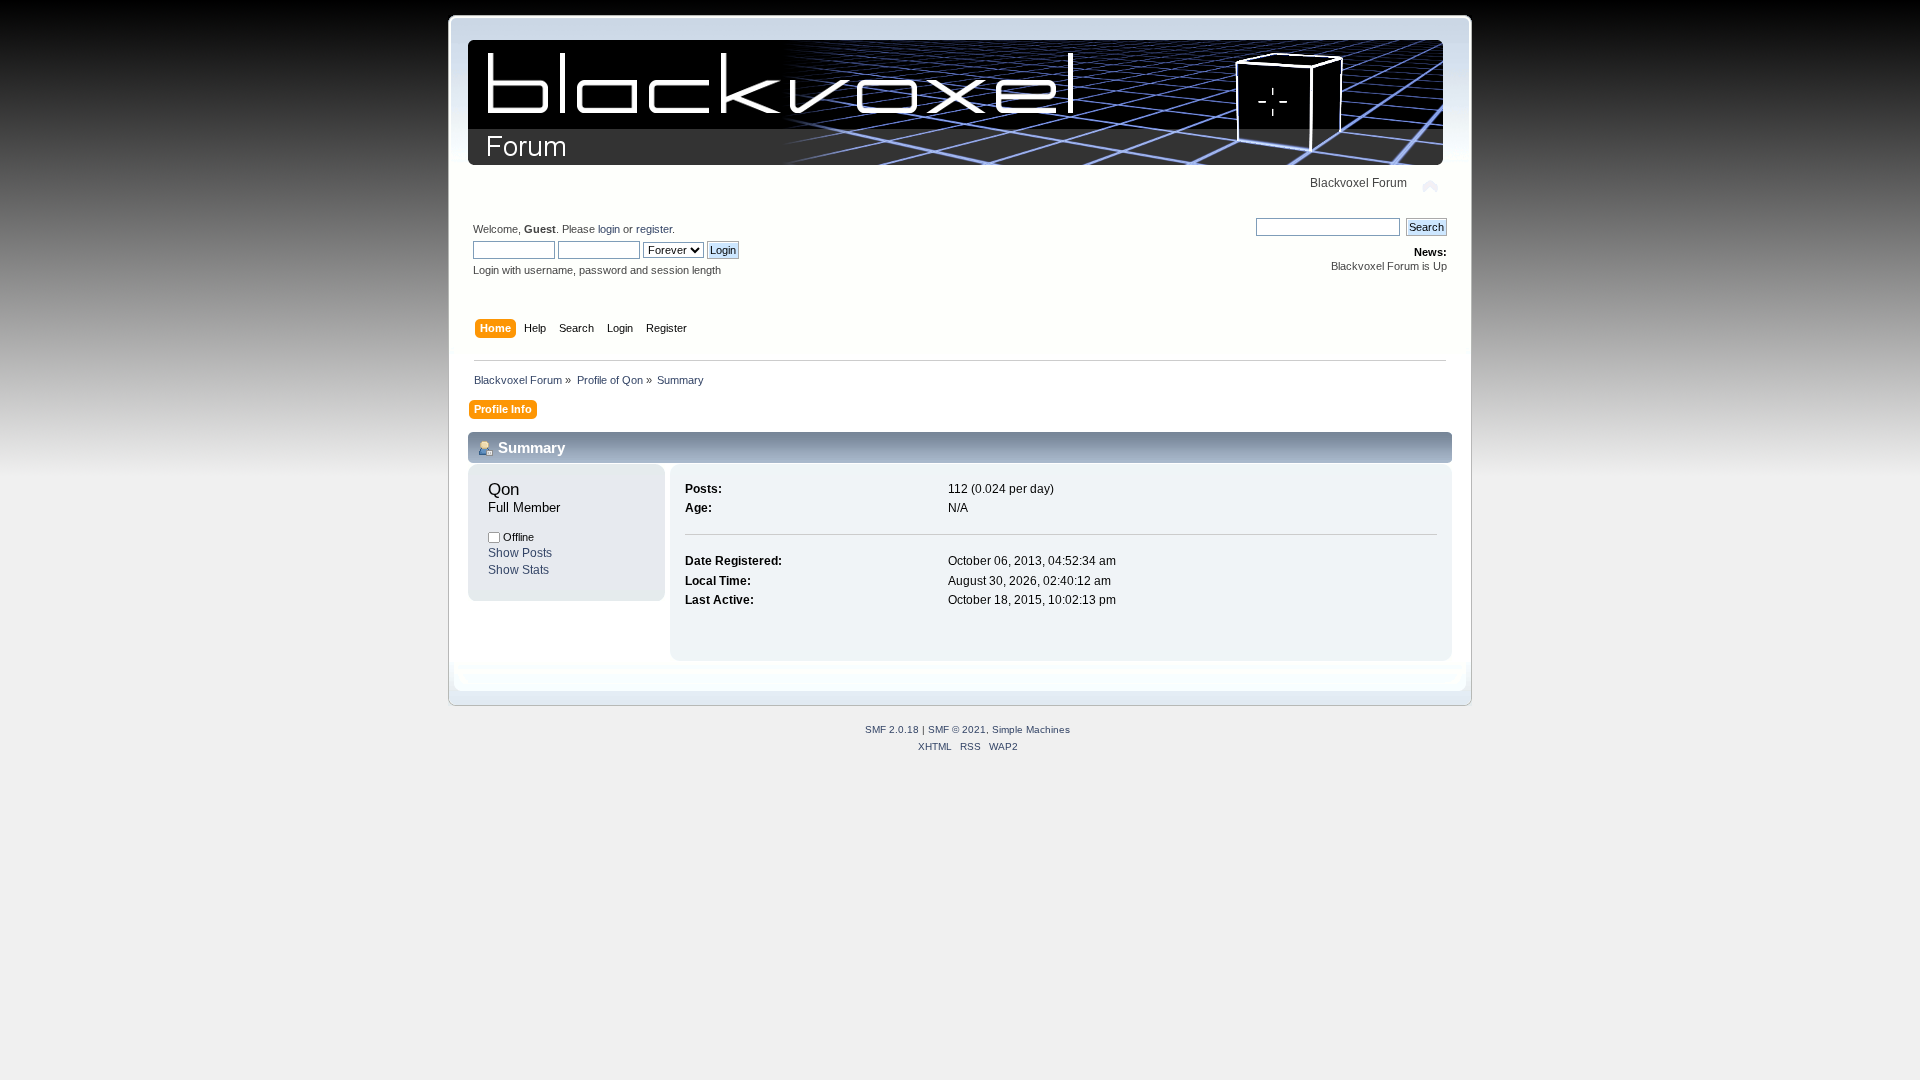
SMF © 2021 (957, 729)
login (609, 229)
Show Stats (518, 570)
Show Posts (520, 553)
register (654, 229)
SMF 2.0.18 (892, 729)
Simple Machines (1031, 729)
